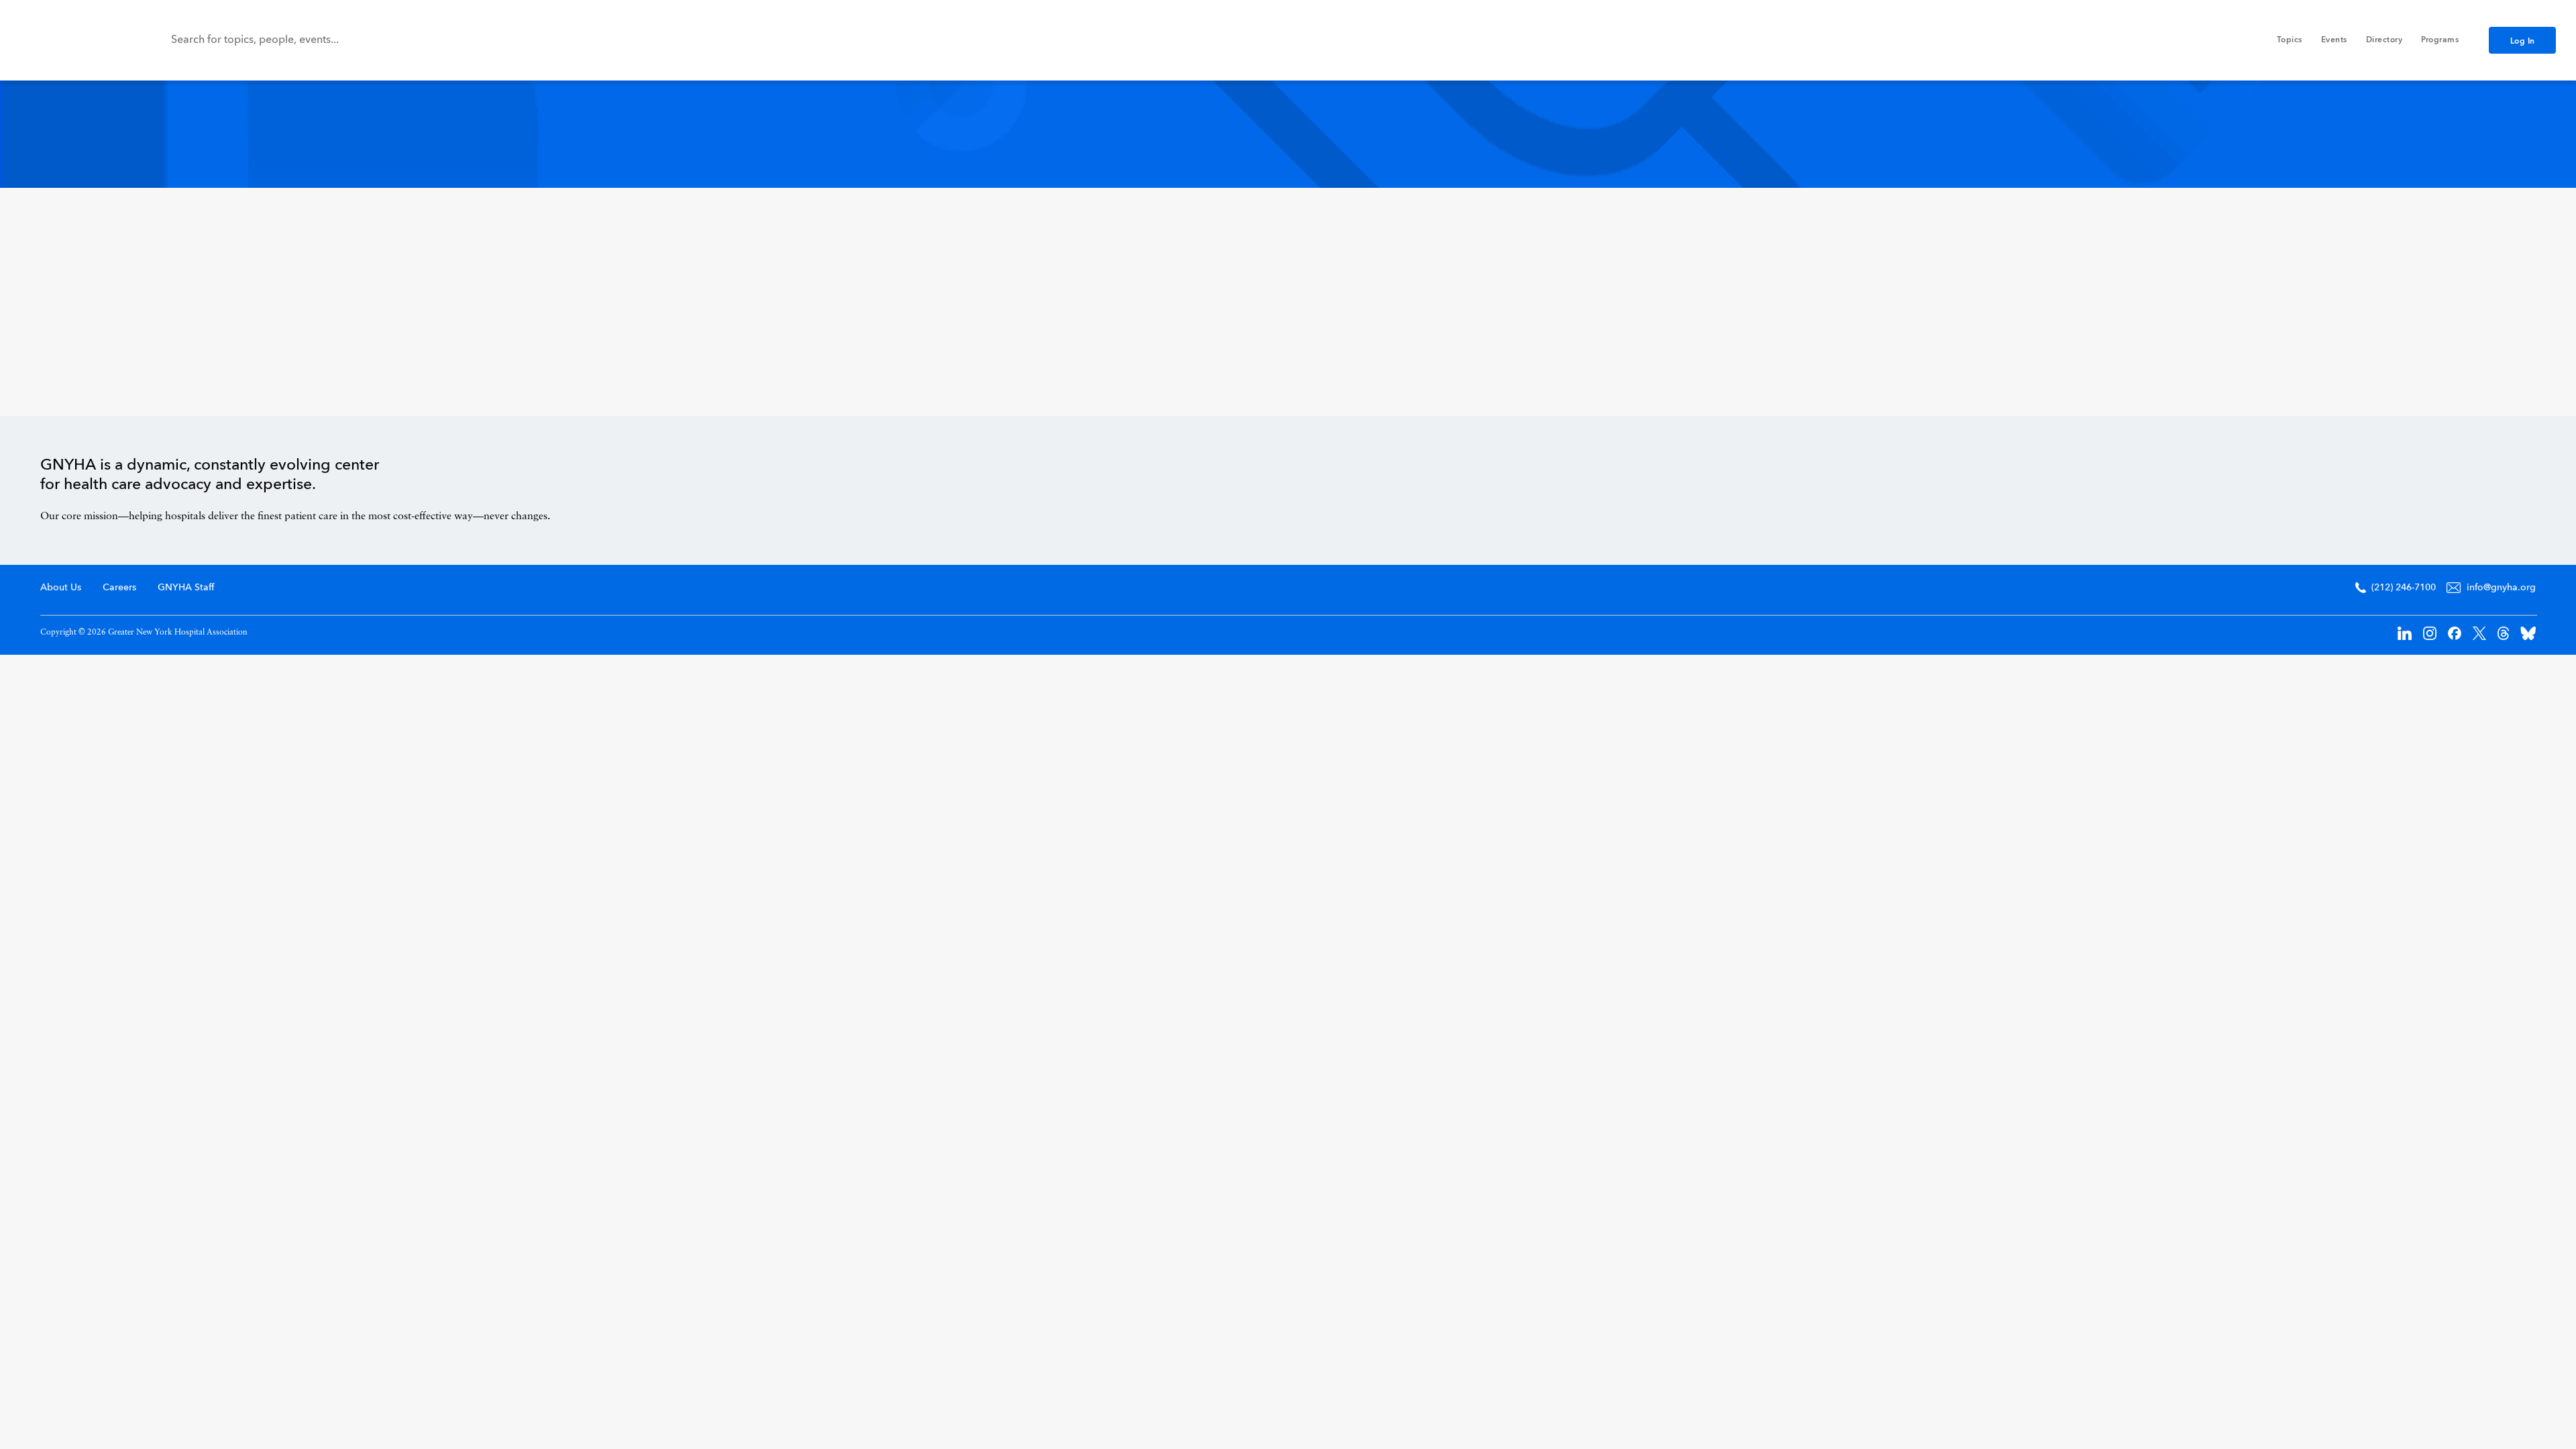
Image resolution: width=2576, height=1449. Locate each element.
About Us (61, 588)
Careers (119, 588)
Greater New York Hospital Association (70, 40)
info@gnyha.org (2501, 588)
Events (2334, 40)
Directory (2384, 40)
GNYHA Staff (186, 588)
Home (2479, 487)
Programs (2440, 40)
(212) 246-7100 (2404, 588)
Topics (2290, 40)
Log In (2523, 42)
